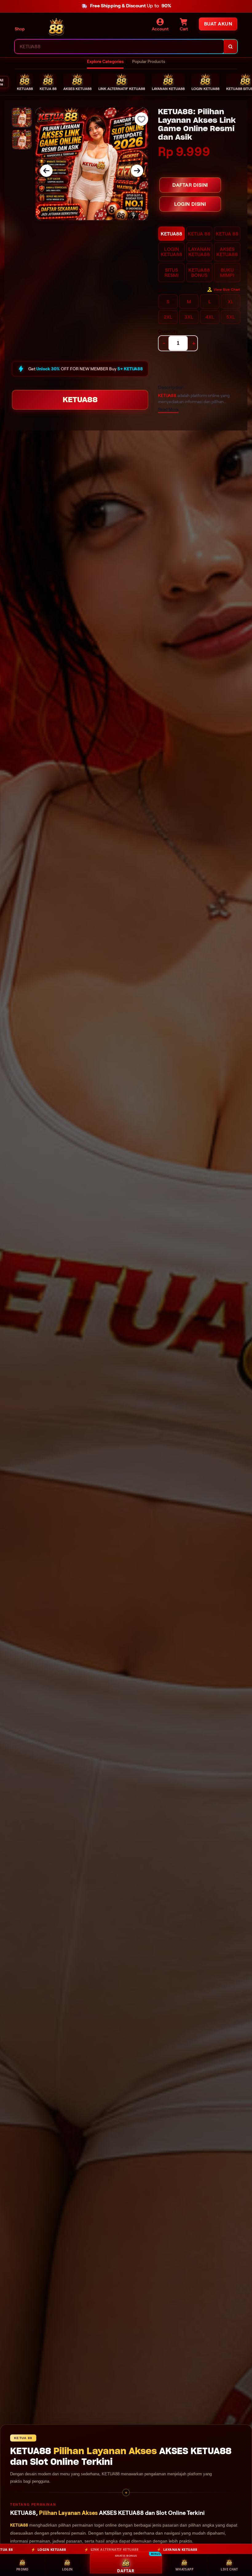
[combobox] (119, 47)
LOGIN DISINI (190, 204)
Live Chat (229, 2569)
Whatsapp (184, 2569)
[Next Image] (137, 171)
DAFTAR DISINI (190, 185)
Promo (22, 2569)
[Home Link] (56, 27)
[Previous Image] (46, 171)
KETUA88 (80, 400)
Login (67, 2569)
